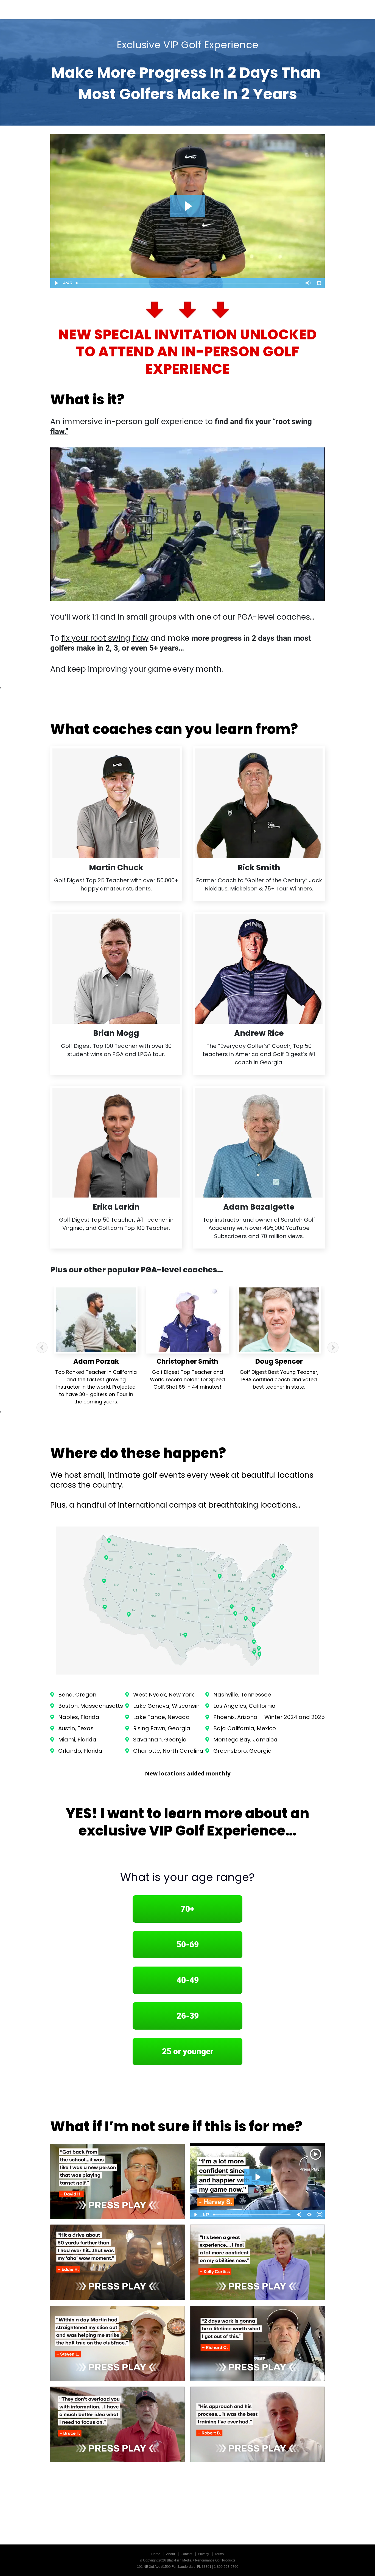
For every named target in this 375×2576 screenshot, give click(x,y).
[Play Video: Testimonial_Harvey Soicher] (258, 2177)
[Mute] (308, 283)
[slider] (188, 283)
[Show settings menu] (319, 283)
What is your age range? (187, 1877)
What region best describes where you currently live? (248, 2093)
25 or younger (188, 2051)
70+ (187, 1909)
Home (156, 2554)
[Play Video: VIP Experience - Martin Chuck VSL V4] (187, 206)
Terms (219, 2554)
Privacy (203, 2554)
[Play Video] (56, 283)
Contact (186, 2554)
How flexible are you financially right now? (235, 2087)
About (170, 2554)
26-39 (188, 2016)
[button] (42, 1347)
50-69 (188, 1944)
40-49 (188, 1980)
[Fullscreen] (320, 2215)
